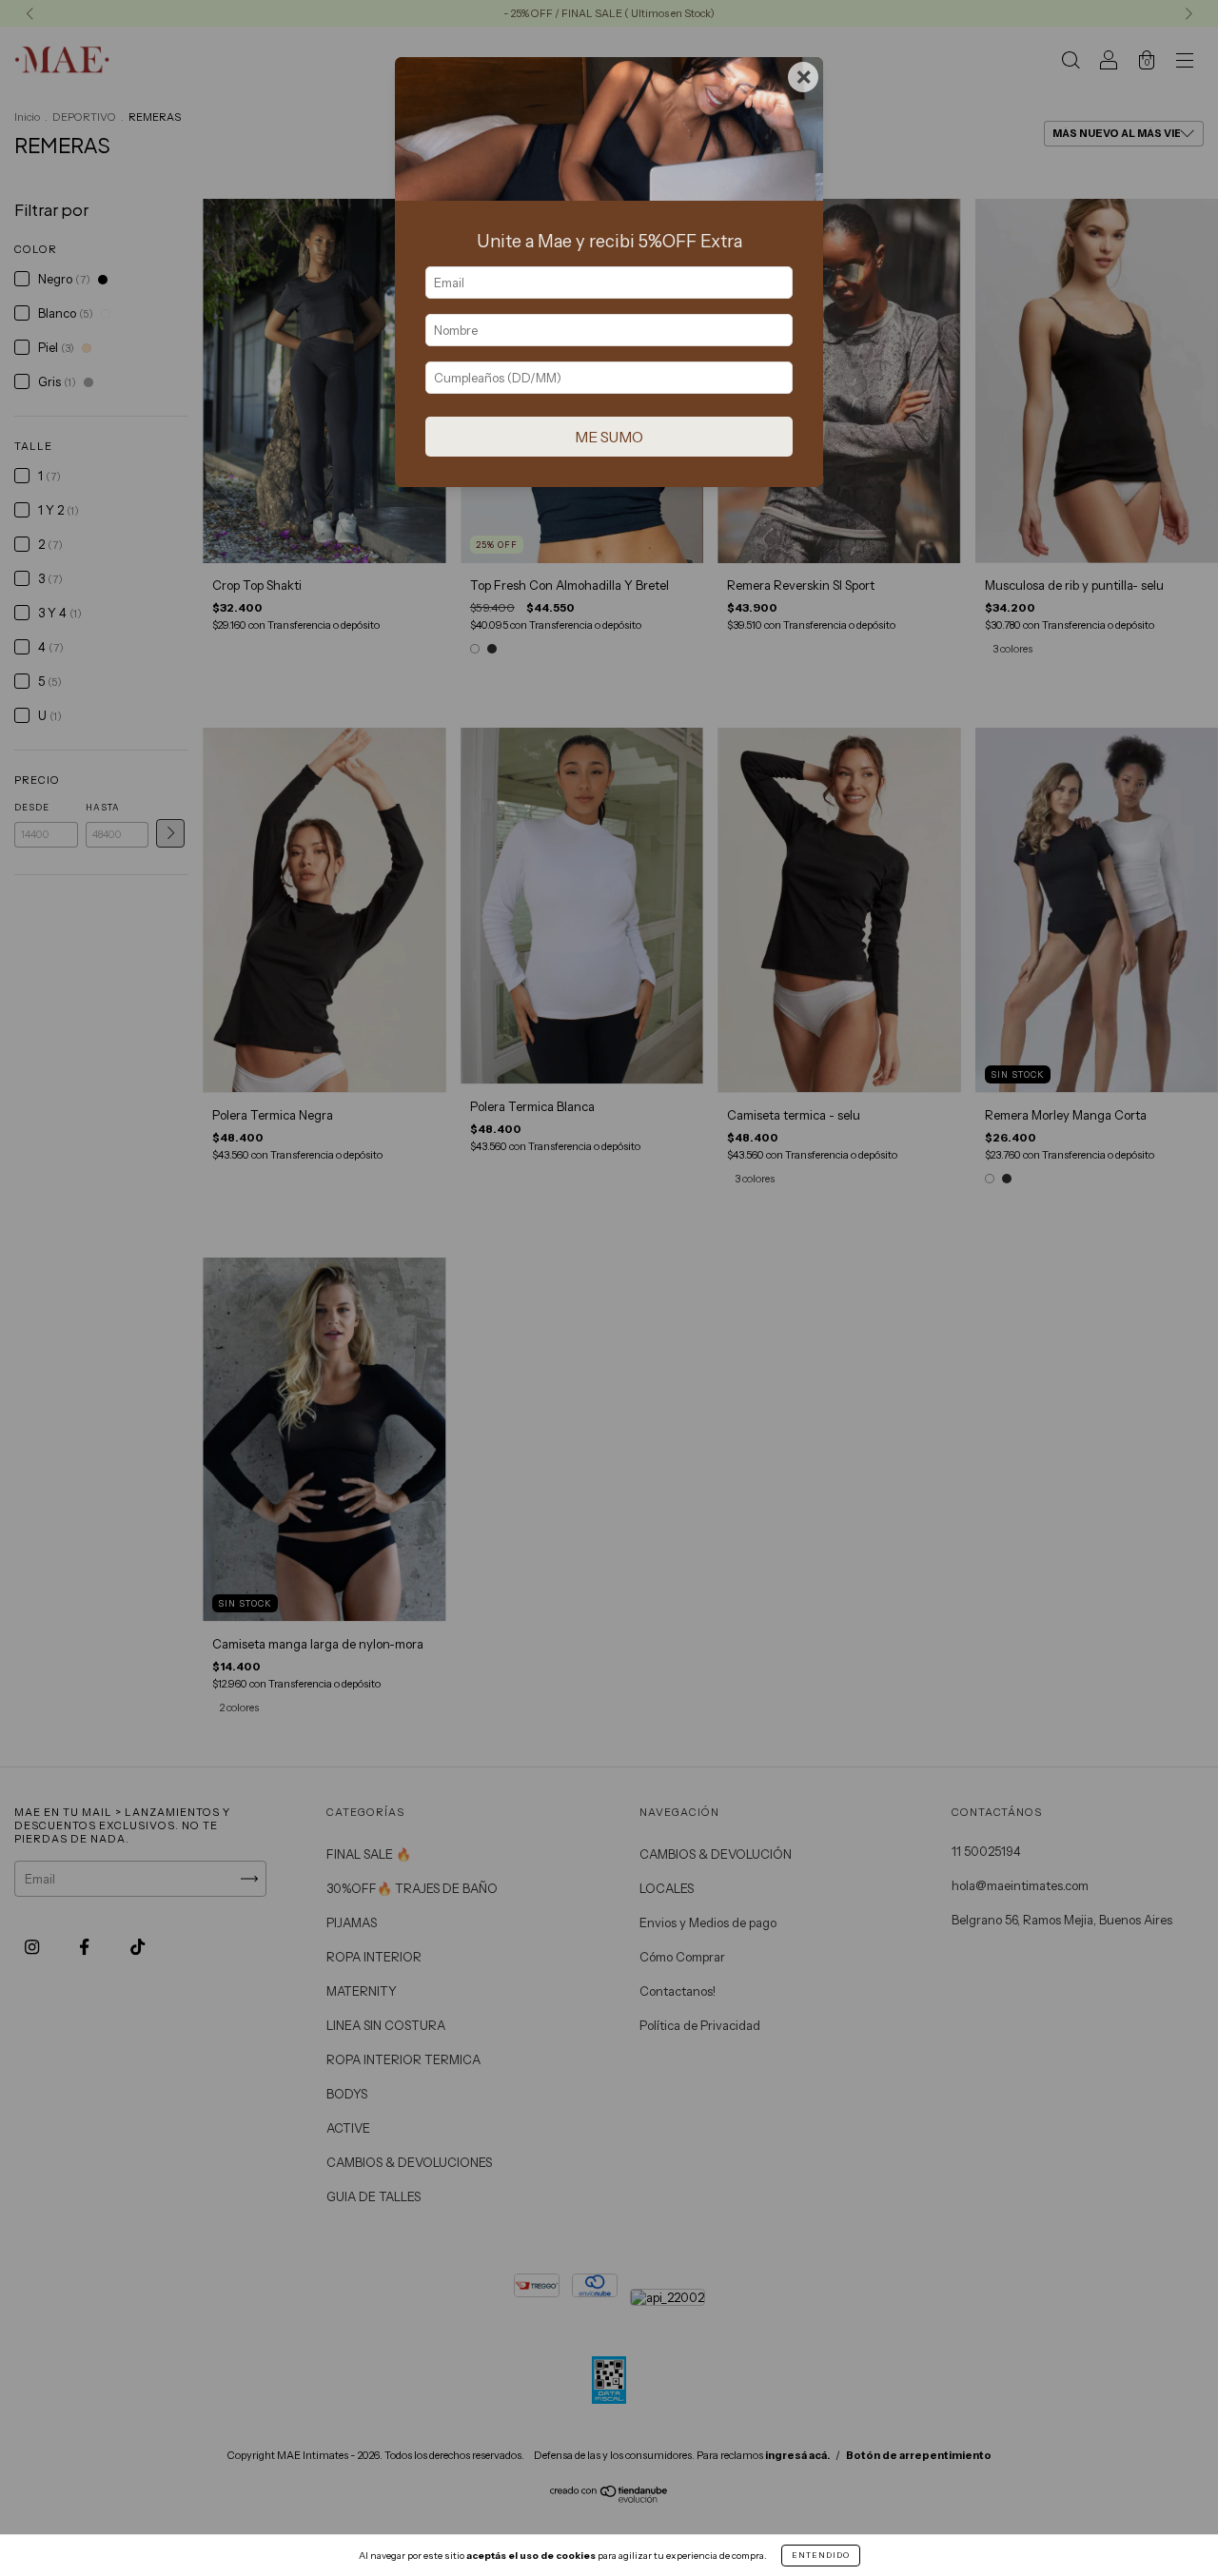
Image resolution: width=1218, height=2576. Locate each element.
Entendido (821, 2555)
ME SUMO (609, 437)
